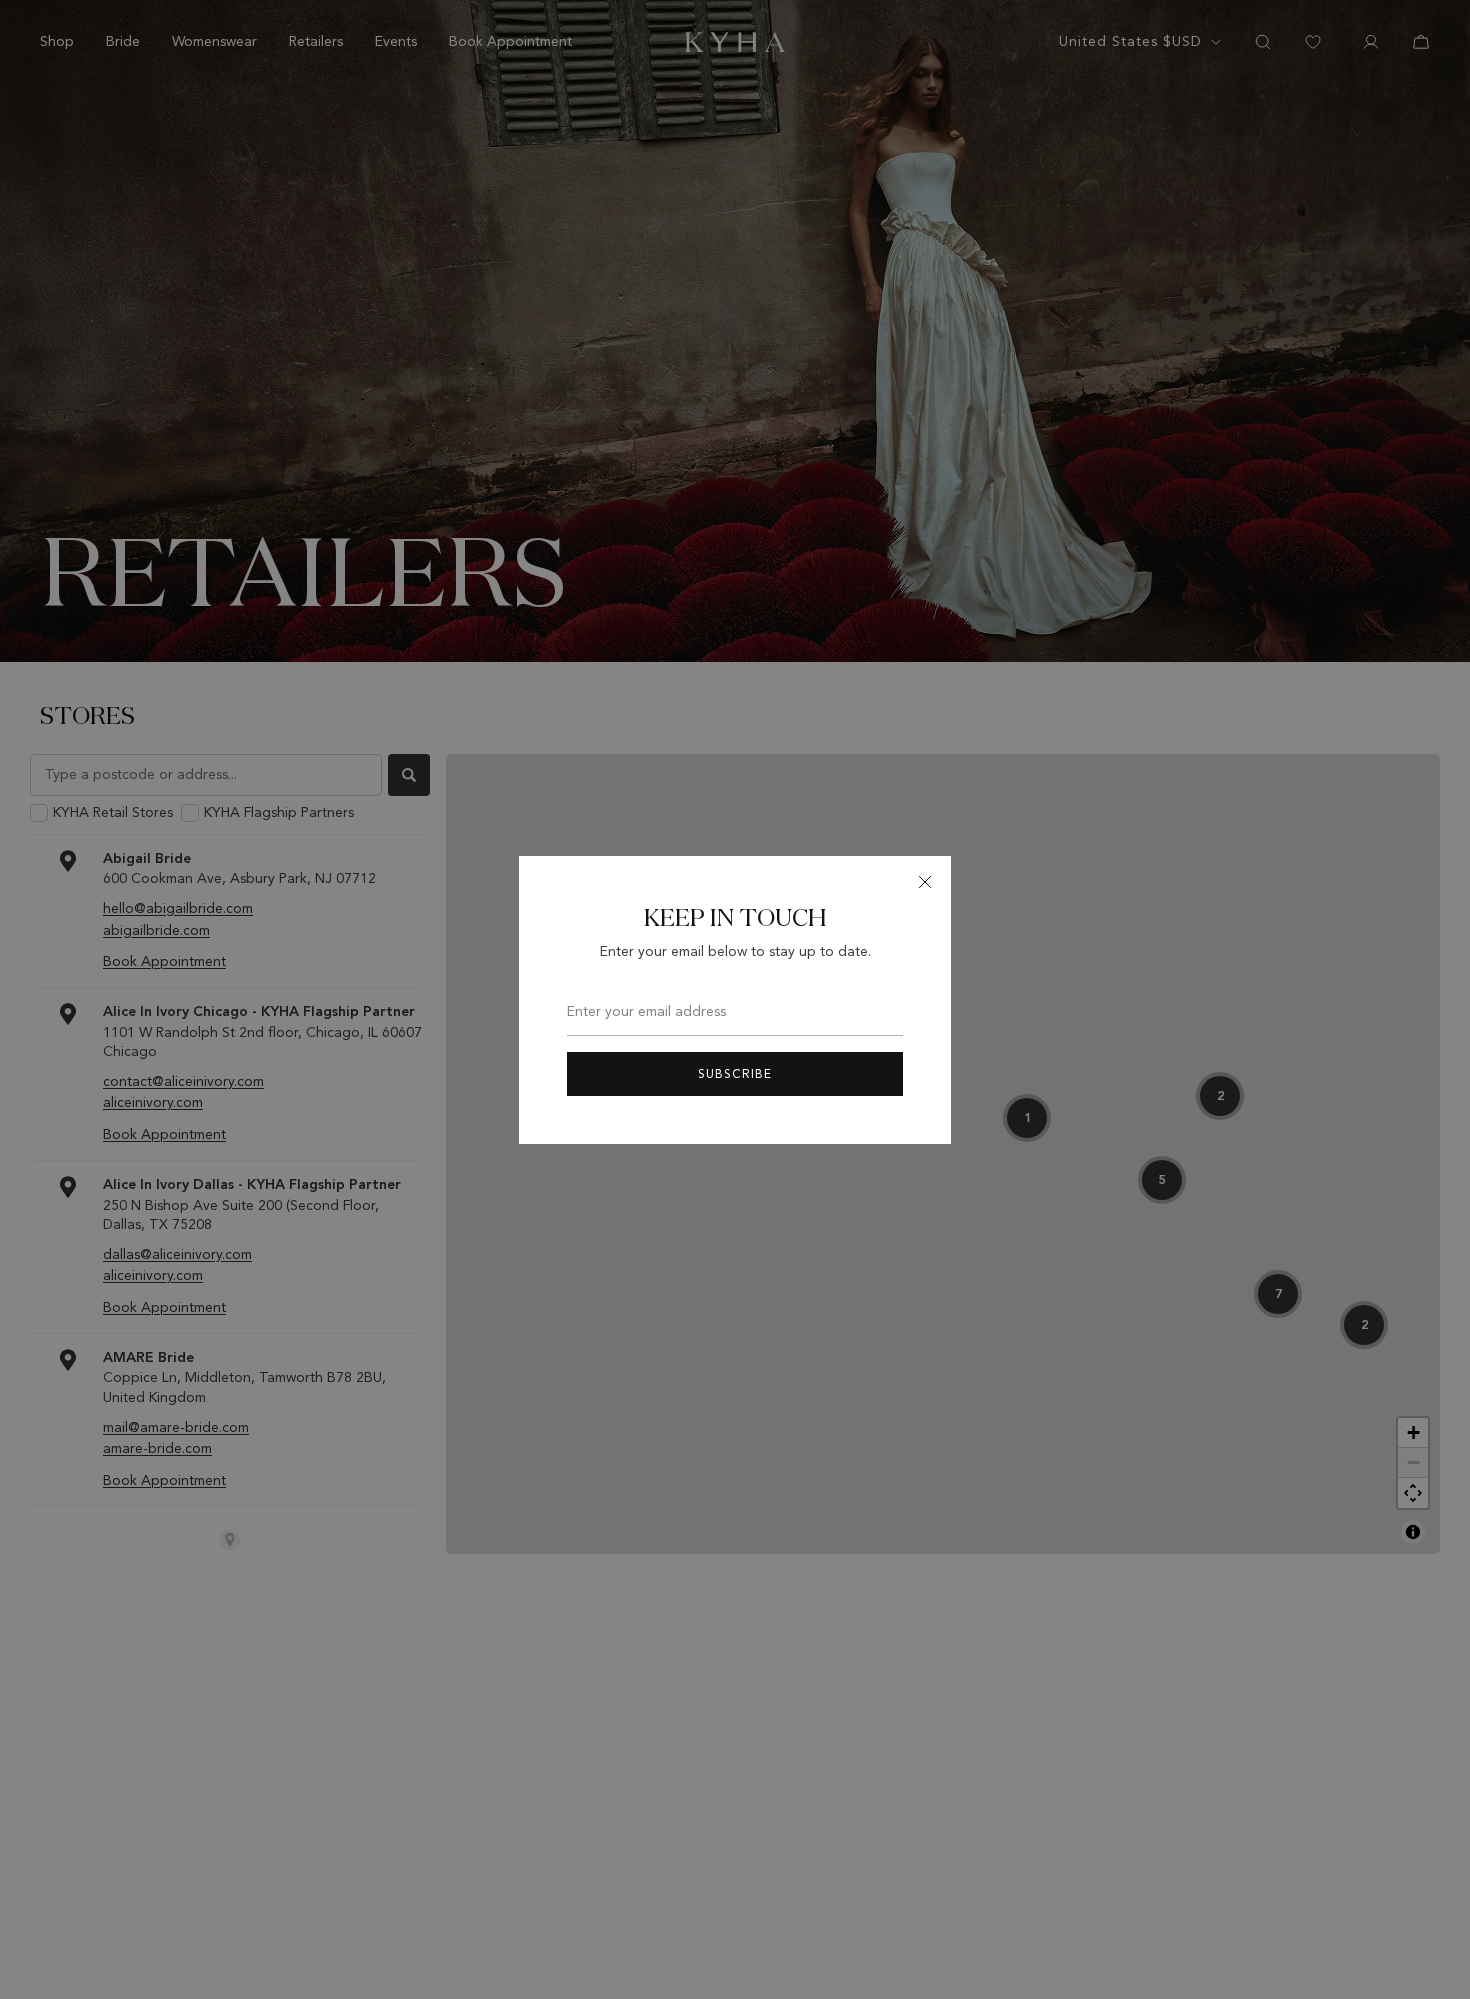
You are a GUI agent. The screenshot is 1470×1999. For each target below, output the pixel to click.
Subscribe (735, 1074)
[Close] (925, 882)
